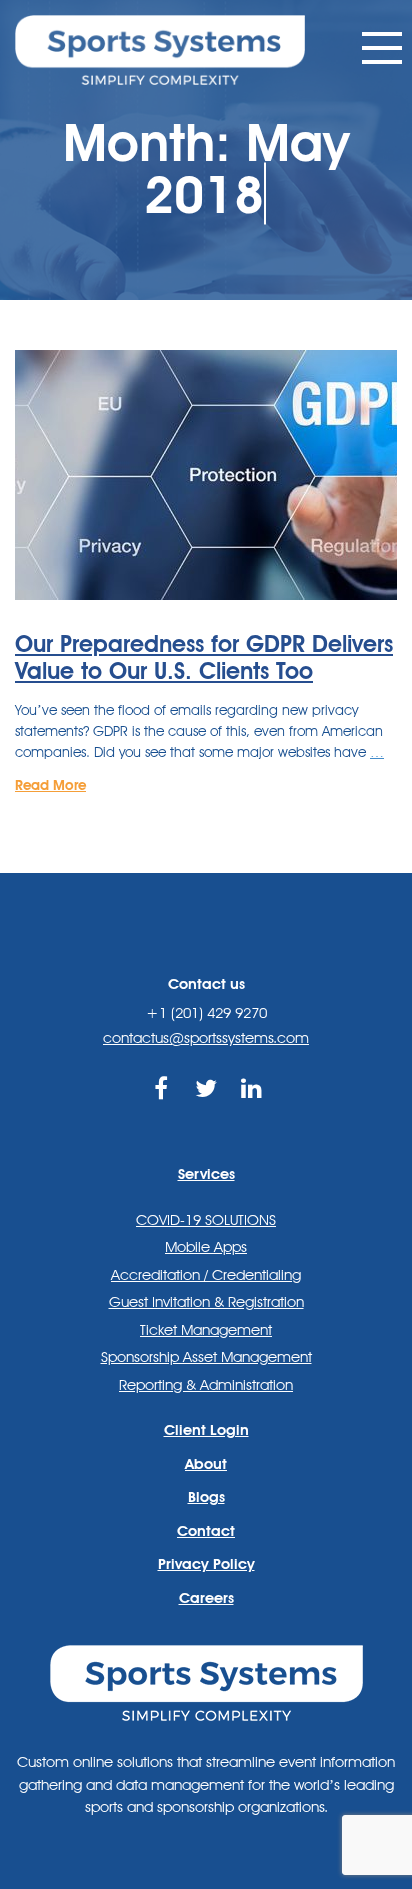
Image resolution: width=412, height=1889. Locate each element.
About (206, 1464)
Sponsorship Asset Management (206, 1357)
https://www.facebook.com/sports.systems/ (161, 1111)
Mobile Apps (206, 1247)
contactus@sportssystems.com (206, 1038)
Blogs (206, 1497)
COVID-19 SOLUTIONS (206, 1220)
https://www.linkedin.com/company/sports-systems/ (251, 1111)
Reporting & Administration (206, 1385)
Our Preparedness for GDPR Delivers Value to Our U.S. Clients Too (204, 657)
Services (206, 1174)
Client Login (206, 1430)
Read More (50, 785)
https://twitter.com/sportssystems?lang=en (206, 1111)
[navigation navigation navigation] (382, 48)
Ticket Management (206, 1330)
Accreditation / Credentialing (206, 1275)
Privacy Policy (206, 1564)
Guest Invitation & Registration (206, 1302)
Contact (206, 1531)
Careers (206, 1598)
